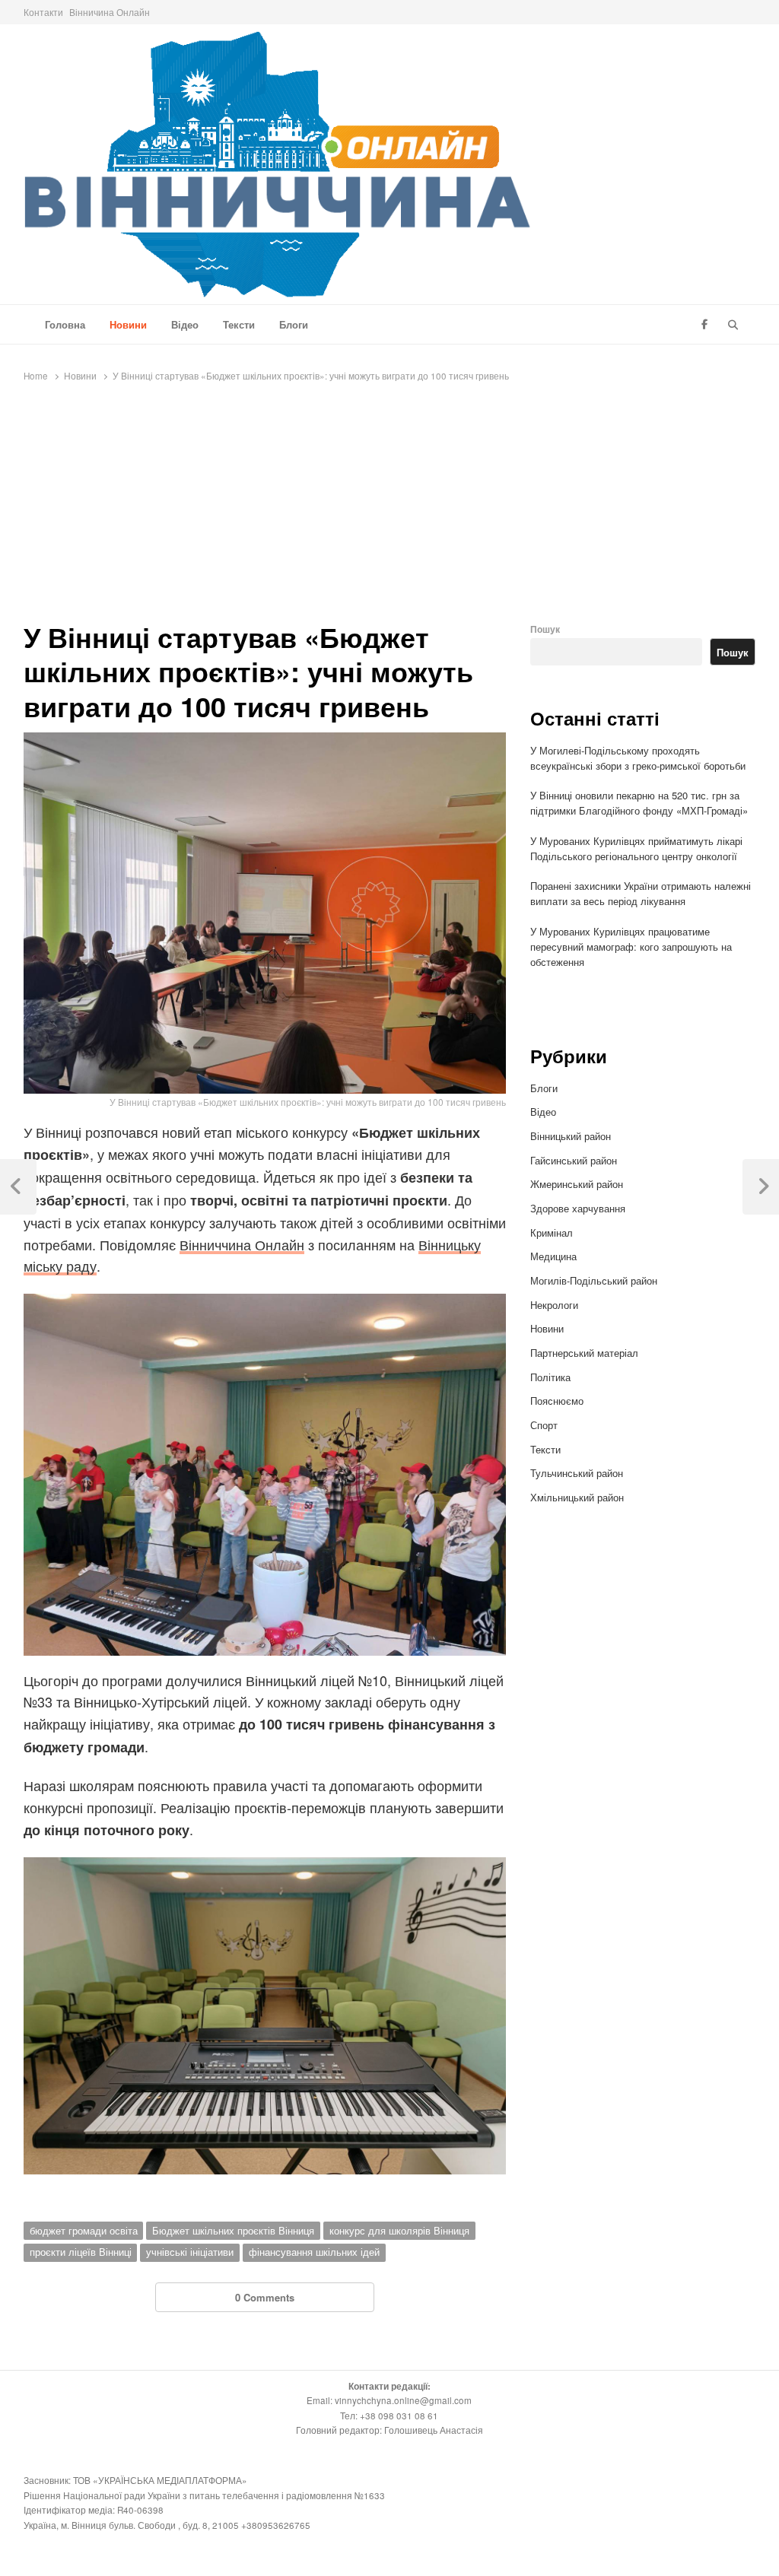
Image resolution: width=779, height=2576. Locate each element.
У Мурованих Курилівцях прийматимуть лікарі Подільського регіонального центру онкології (636, 848)
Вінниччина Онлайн (242, 1244)
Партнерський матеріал (584, 1353)
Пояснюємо (557, 1401)
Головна (65, 324)
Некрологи (554, 1305)
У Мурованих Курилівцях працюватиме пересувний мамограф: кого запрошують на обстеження (631, 947)
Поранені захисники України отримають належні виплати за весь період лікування (641, 893)
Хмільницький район (579, 1497)
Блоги (294, 324)
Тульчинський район (577, 1473)
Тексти (239, 324)
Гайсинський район (575, 1160)
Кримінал (552, 1232)
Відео (185, 324)
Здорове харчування (578, 1208)
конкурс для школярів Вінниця (399, 2230)
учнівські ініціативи (190, 2252)
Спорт (544, 1425)
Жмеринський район (578, 1184)
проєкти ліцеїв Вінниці (81, 2252)
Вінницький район (571, 1136)
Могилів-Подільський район (595, 1280)
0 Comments (265, 2297)
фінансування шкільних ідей (314, 2252)
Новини (128, 324)
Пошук (545, 629)
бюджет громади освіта (84, 2230)
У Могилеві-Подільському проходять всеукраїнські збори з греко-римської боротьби (638, 758)
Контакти (43, 12)
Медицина (553, 1256)
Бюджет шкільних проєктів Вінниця (233, 2230)
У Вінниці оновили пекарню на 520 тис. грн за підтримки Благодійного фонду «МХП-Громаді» (641, 803)
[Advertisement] (389, 506)
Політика (550, 1377)
